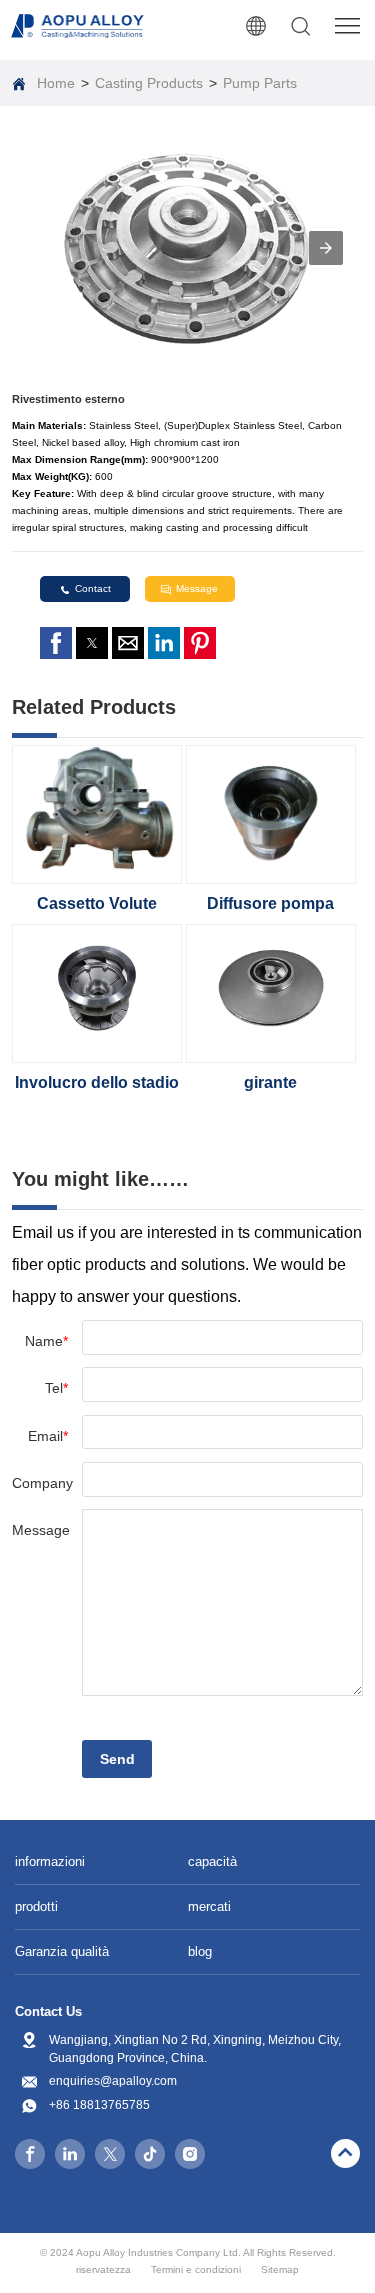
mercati (209, 1906)
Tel (56, 1388)
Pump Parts (260, 83)
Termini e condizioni (196, 2269)
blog (200, 1951)
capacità (212, 1861)
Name (46, 1341)
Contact (93, 588)
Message (197, 588)
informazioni (50, 1861)
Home (56, 83)
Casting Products (149, 83)
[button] (326, 248)
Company (40, 1483)
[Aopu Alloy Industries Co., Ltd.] (78, 26)
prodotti (36, 1906)
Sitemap (280, 2269)
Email (48, 1436)
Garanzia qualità (62, 1951)
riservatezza (103, 2269)
